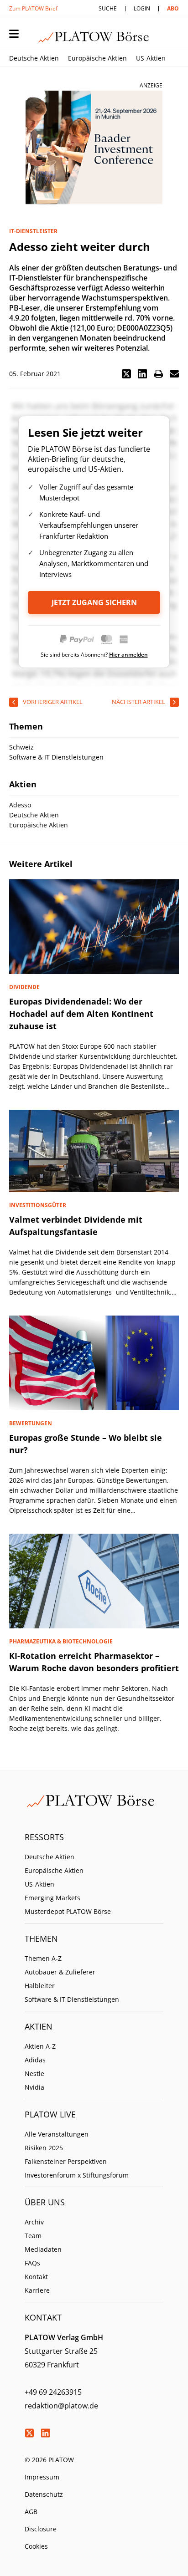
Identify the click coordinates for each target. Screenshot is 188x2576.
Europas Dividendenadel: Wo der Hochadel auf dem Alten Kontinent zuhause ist (81, 1014)
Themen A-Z (43, 1958)
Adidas (35, 2060)
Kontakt (36, 2277)
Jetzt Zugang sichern (94, 602)
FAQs (32, 2263)
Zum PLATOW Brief (33, 8)
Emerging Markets (52, 1898)
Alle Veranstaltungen (57, 2134)
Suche (108, 8)
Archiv (34, 2222)
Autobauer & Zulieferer (60, 1972)
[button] (126, 374)
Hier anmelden (128, 655)
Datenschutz (44, 2494)
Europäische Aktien (97, 58)
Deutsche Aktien (34, 58)
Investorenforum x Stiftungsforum (77, 2175)
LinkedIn (45, 2433)
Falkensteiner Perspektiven (66, 2161)
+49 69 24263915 (53, 2392)
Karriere (37, 2290)
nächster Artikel (138, 702)
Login (142, 8)
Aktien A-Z (40, 2046)
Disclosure (41, 2529)
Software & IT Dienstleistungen (72, 1999)
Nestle (34, 2074)
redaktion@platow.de (61, 2406)
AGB (31, 2512)
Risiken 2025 (44, 2148)
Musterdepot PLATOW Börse (68, 1911)
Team (33, 2236)
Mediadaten (43, 2249)
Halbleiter (40, 1986)
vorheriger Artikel (53, 702)
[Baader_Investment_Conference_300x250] (94, 148)
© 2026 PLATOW (49, 2460)
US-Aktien (151, 58)
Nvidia (34, 2087)
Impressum (42, 2477)
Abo (173, 8)
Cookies (36, 2546)
